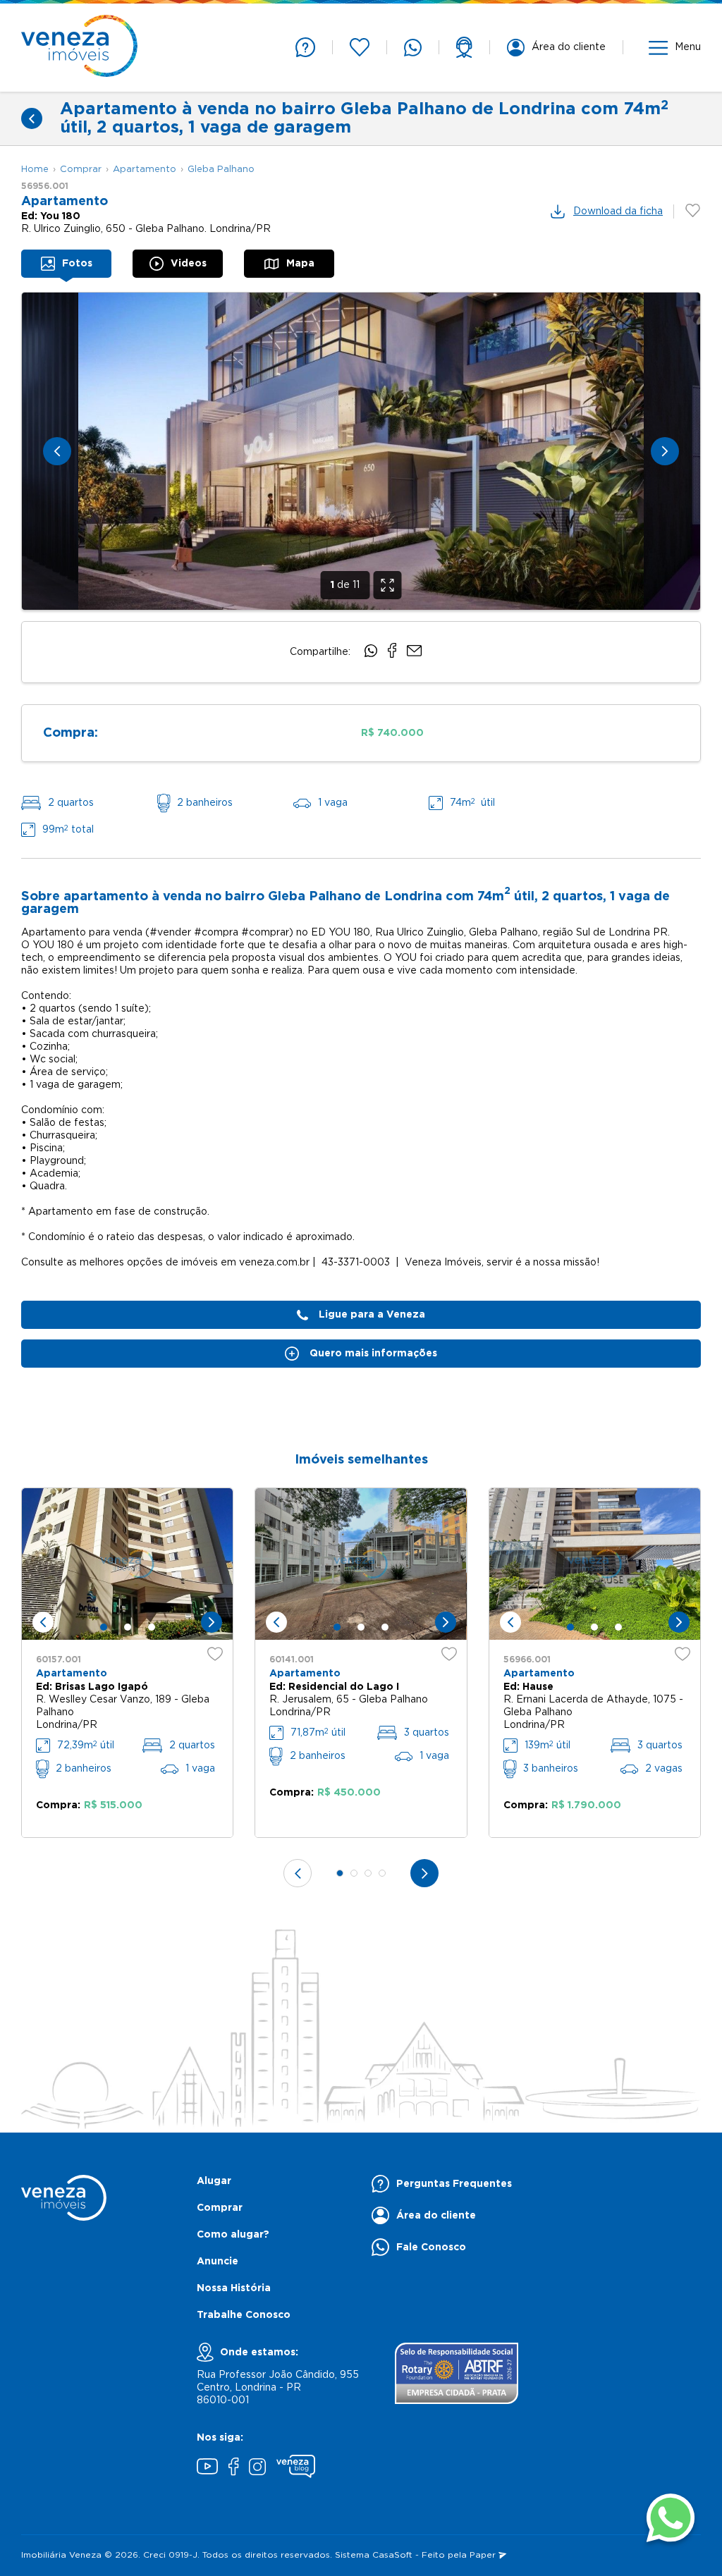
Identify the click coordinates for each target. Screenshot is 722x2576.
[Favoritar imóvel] (215, 1654)
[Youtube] (207, 2468)
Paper (484, 2555)
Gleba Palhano (221, 170)
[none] (361, 451)
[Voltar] (32, 118)
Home (35, 170)
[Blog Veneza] (296, 2468)
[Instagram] (257, 2468)
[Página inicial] (79, 48)
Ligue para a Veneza (372, 1315)
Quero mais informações (373, 1354)
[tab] (66, 264)
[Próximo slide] (665, 451)
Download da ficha (618, 211)
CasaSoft (392, 2555)
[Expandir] (388, 585)
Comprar (81, 170)
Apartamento (145, 170)
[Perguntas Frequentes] (305, 47)
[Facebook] (233, 2468)
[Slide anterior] (57, 451)
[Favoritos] (360, 47)
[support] (464, 47)
